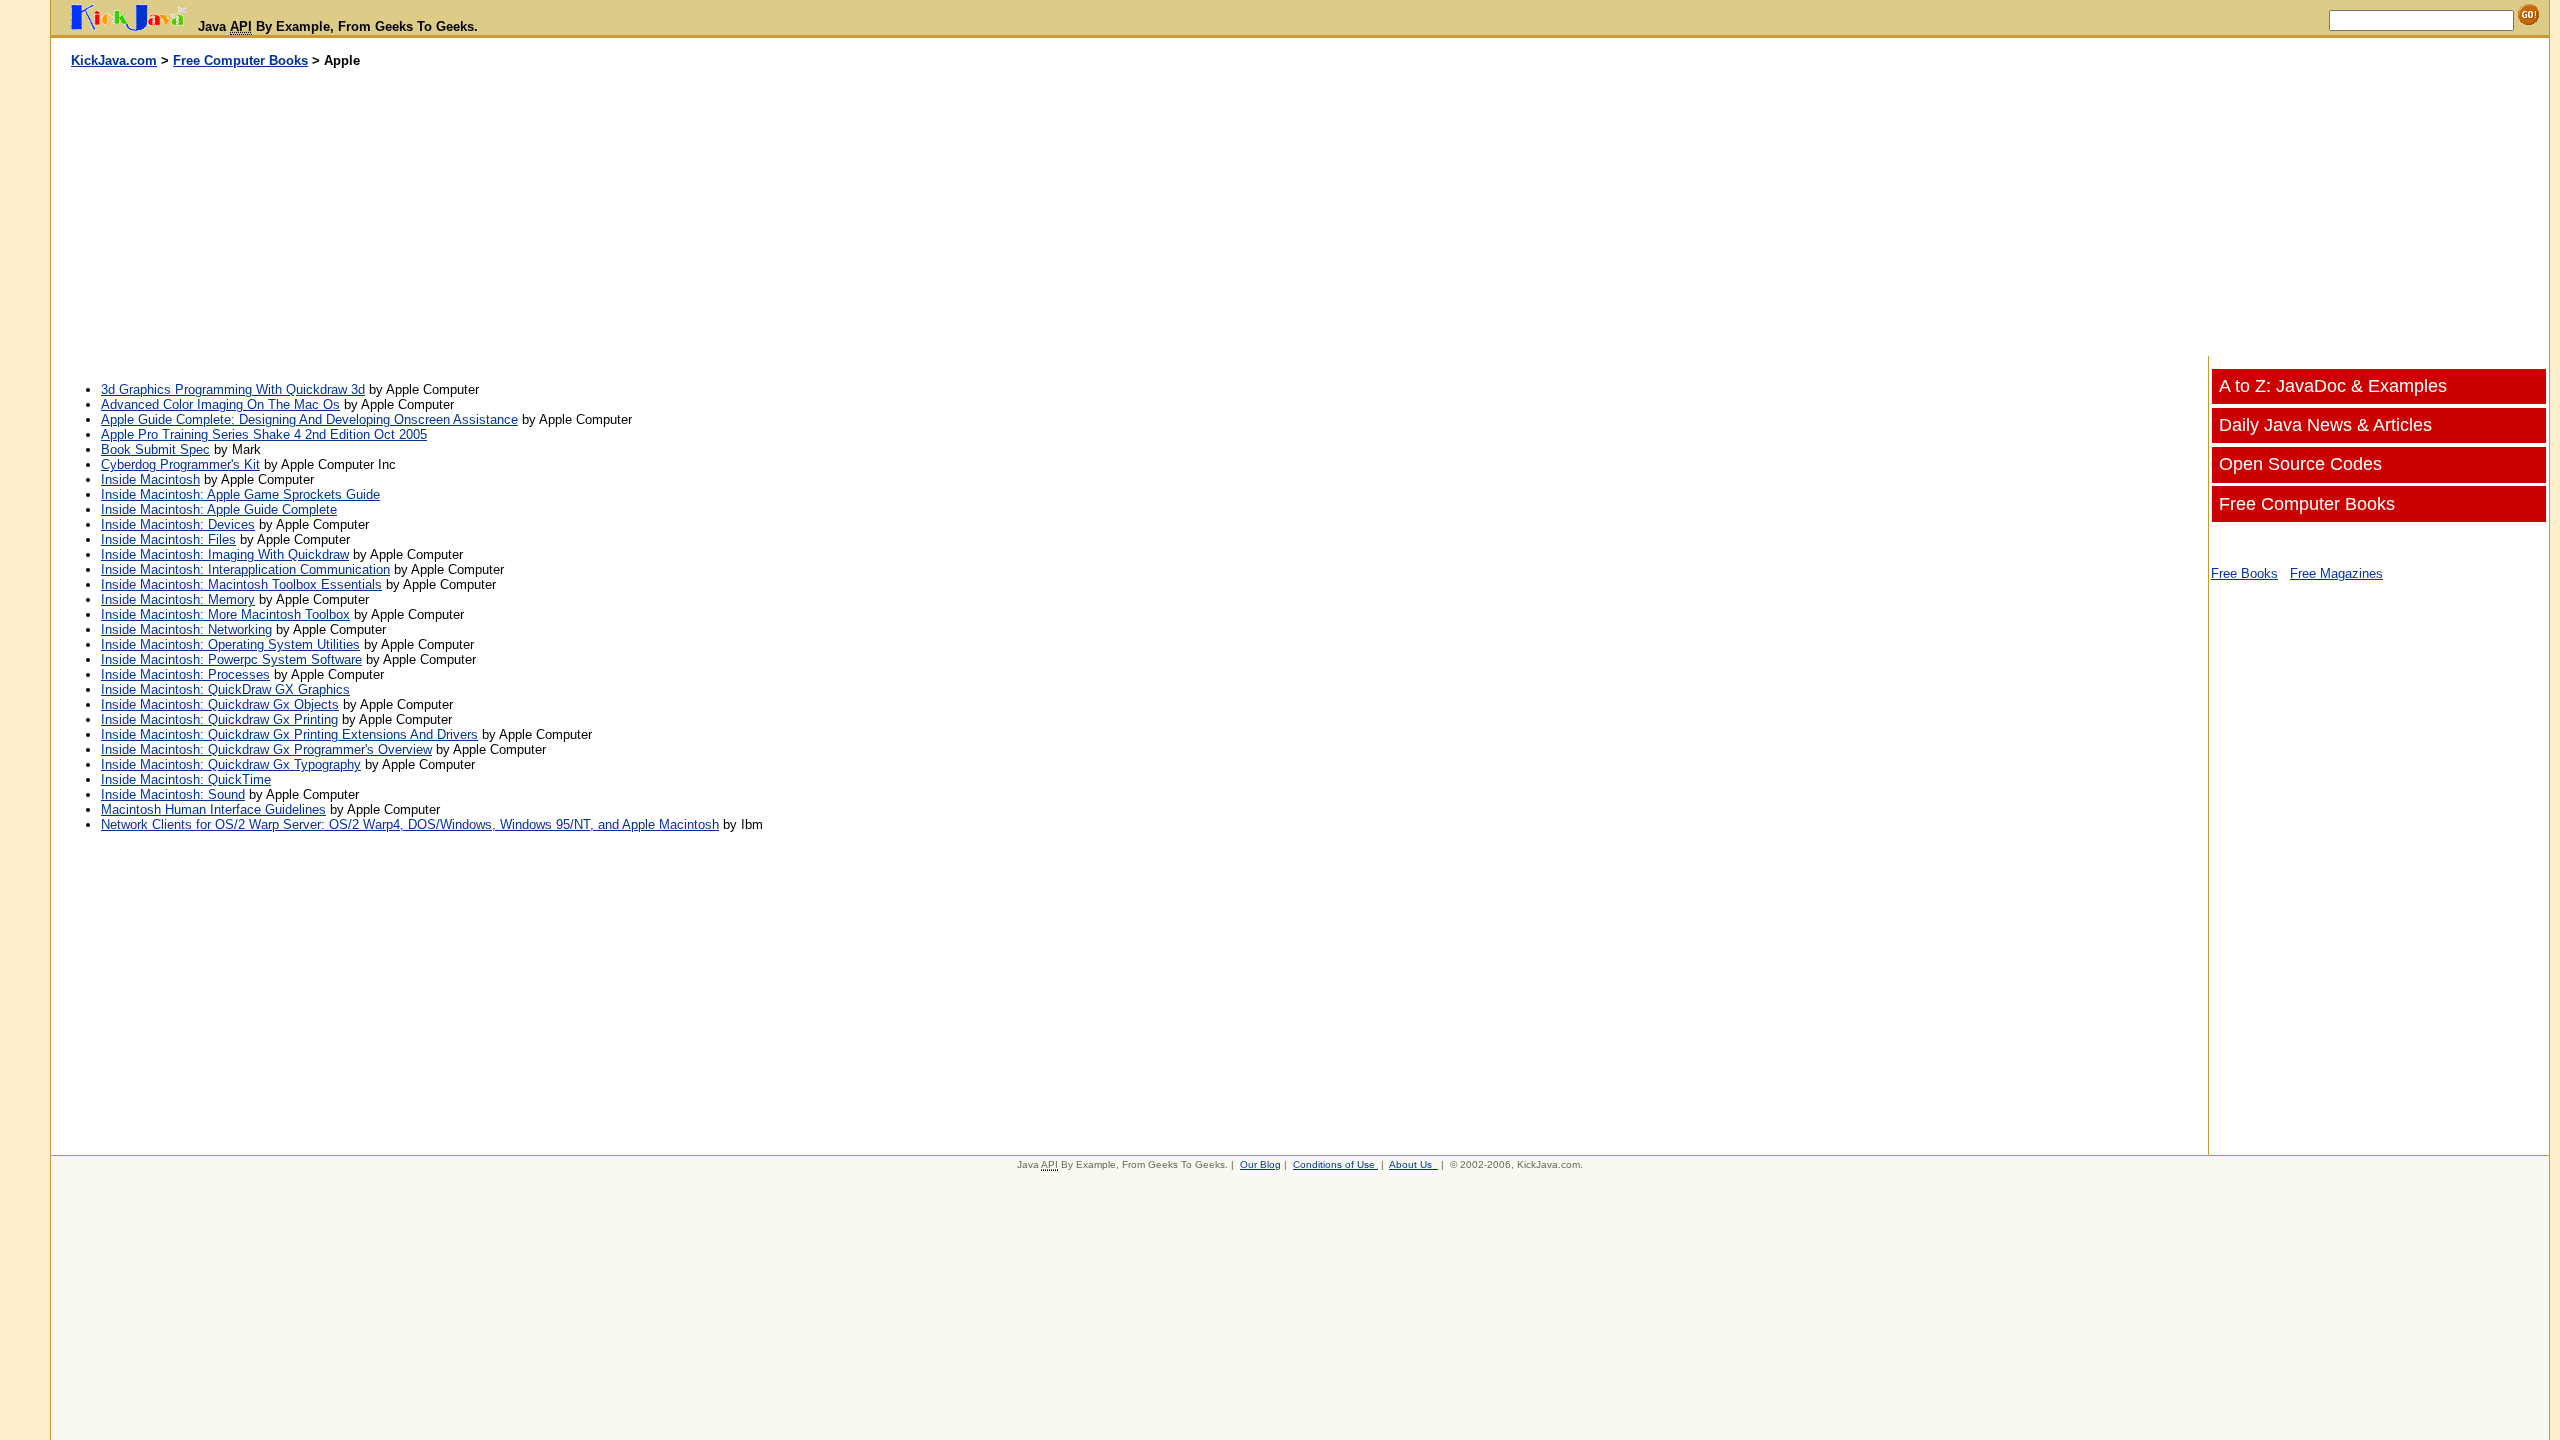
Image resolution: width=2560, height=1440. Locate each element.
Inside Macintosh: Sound (173, 794)
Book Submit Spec (155, 449)
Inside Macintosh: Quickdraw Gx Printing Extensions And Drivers (289, 734)
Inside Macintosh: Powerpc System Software (231, 659)
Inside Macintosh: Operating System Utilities (230, 644)
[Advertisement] (676, 213)
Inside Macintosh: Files (168, 539)
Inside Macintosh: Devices (178, 524)
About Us (1410, 1164)
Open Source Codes (2300, 464)
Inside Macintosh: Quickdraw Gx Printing (219, 719)
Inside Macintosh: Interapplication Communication (245, 569)
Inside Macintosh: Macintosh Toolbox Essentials (241, 584)
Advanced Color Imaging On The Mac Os (220, 404)
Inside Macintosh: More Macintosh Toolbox (225, 614)
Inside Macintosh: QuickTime (186, 779)
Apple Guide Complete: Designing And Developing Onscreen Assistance (309, 419)
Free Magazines (2336, 573)
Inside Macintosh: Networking (186, 629)
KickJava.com (114, 60)
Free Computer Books (240, 60)
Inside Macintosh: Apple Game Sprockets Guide (240, 494)
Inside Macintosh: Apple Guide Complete (219, 509)
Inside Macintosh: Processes (185, 674)
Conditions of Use (1334, 1164)
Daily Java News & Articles (2325, 425)
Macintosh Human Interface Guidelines (213, 809)
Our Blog (1260, 1164)
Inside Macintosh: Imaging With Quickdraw (225, 554)
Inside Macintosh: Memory (178, 599)
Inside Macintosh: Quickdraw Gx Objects (220, 704)
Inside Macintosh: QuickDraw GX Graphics (225, 689)
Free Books (2244, 573)
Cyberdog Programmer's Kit (180, 464)
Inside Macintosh (150, 479)
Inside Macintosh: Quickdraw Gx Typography (231, 764)
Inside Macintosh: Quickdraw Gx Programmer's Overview (266, 749)
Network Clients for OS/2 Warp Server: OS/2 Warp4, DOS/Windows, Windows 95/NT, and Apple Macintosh (410, 824)
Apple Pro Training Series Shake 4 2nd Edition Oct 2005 (264, 434)
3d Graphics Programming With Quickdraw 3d (233, 389)
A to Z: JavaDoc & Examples (2333, 386)
